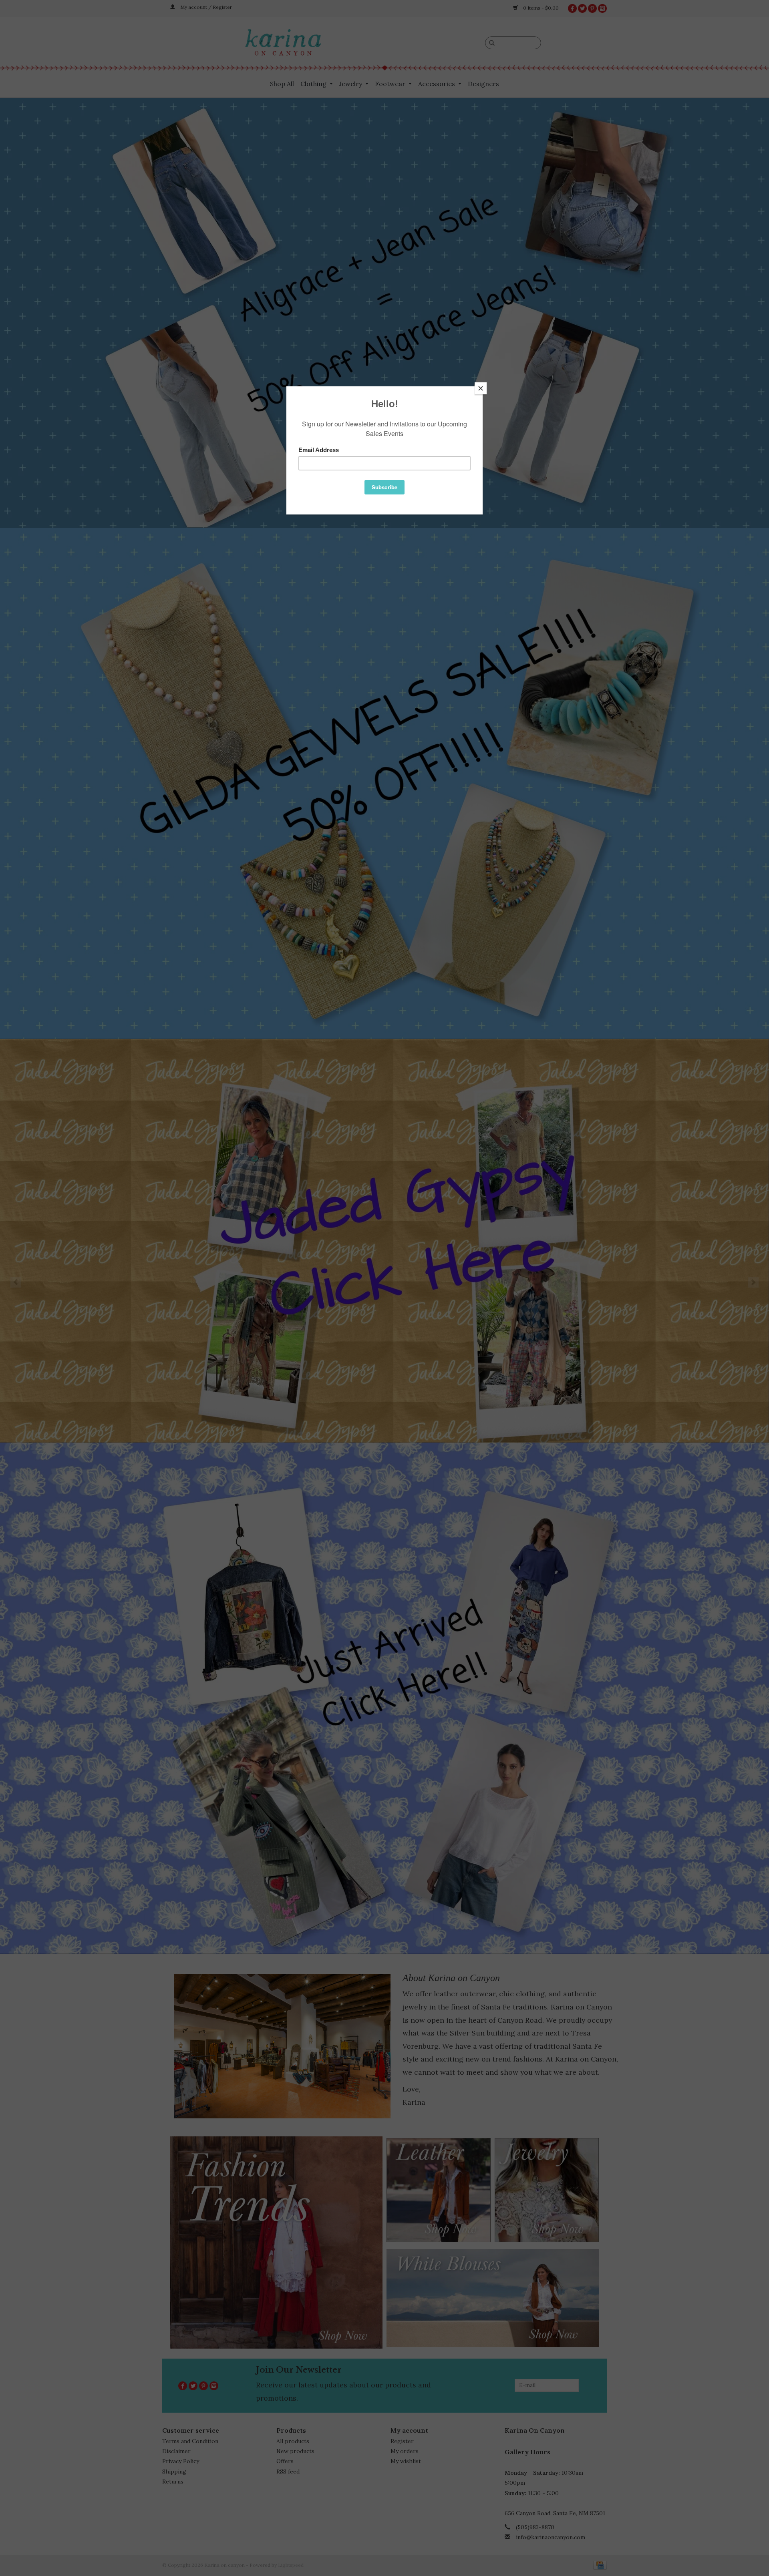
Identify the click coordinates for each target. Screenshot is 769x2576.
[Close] (481, 388)
